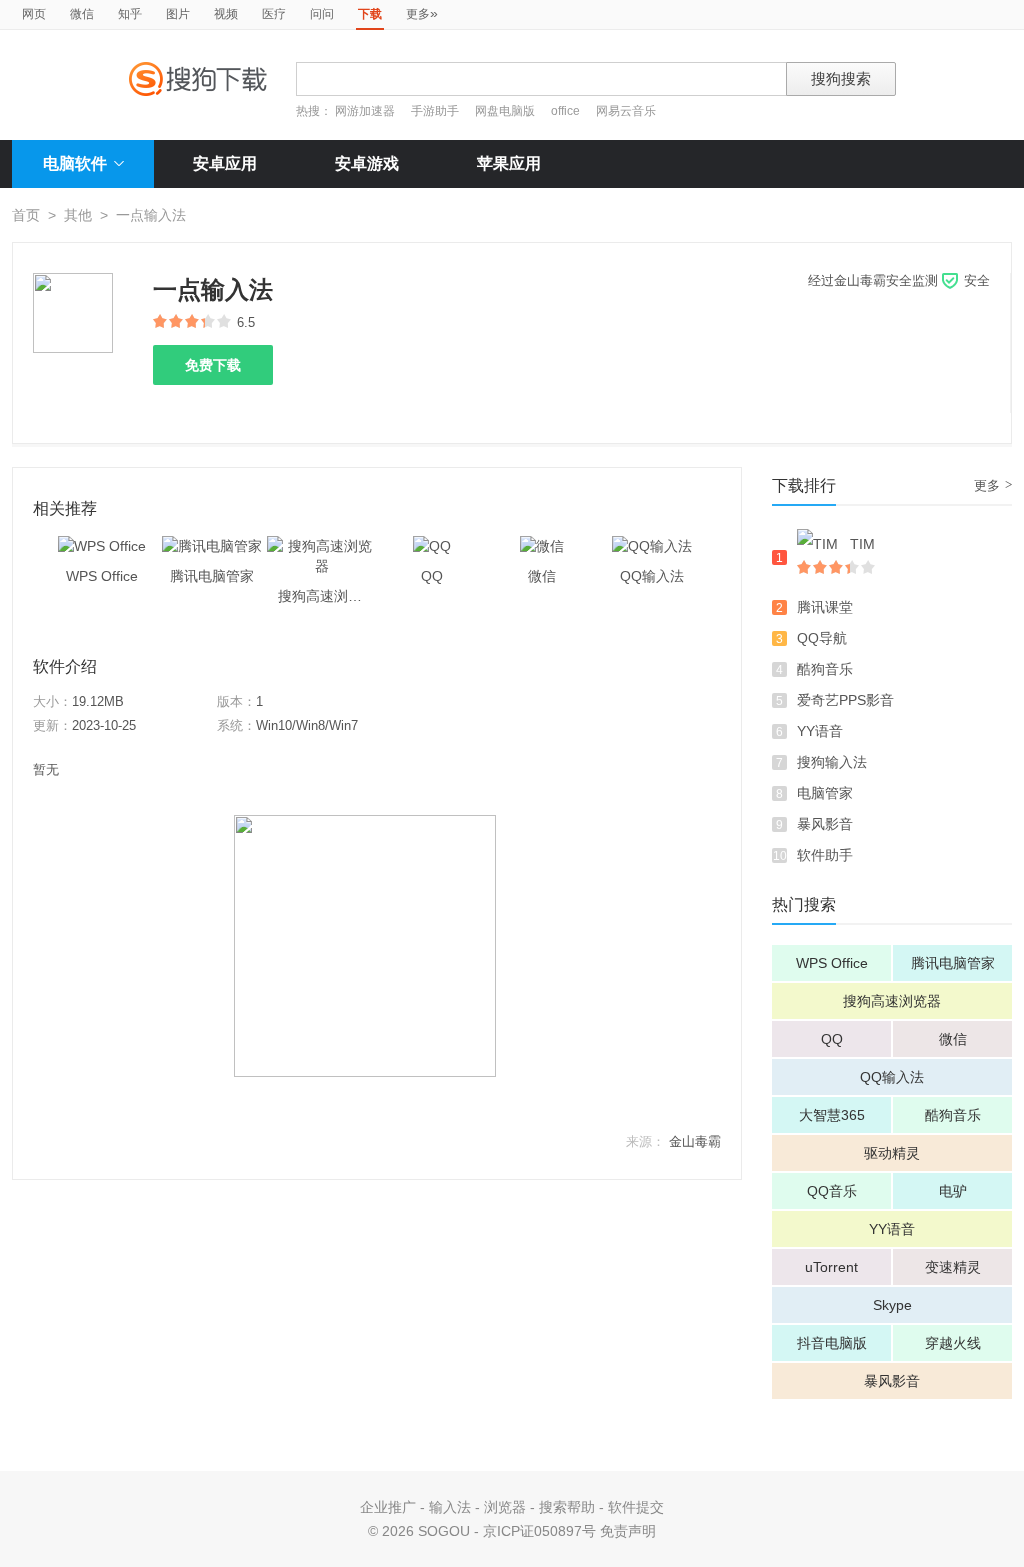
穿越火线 (953, 1343)
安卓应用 (225, 163)
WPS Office (832, 963)
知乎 (130, 14)
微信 (82, 14)
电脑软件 (75, 163)
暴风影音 (825, 824)
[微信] (542, 546)
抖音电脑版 (832, 1343)
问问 (322, 14)
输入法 (450, 1507)
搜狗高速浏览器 (892, 1001)
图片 (178, 14)
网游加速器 (365, 111)
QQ (832, 1039)
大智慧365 (832, 1115)
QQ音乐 (832, 1191)
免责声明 (628, 1531)
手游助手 (436, 111)
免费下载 (213, 365)
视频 (226, 14)
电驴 (953, 1191)
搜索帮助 (567, 1507)
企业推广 (388, 1507)
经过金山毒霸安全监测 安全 (899, 280)
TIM (862, 544)
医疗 (274, 14)
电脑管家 (825, 793)
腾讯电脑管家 (953, 963)
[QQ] (432, 546)
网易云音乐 (626, 111)
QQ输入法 (892, 1077)
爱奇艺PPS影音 (845, 700)
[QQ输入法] (652, 546)
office (567, 111)
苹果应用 (509, 163)
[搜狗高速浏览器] (322, 546)
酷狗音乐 (825, 669)
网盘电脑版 (505, 111)
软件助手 (825, 855)
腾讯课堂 (825, 607)
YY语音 (820, 731)
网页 (34, 14)
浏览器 (505, 1507)
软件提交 (636, 1507)
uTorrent (831, 1267)
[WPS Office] (102, 546)
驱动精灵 (892, 1153)
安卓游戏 (367, 163)
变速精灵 (953, 1267)
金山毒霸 (695, 1141)
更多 (422, 13)
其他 (78, 215)
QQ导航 (822, 638)
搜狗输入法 (832, 762)
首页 (26, 215)
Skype (892, 1305)
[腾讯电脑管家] (212, 546)
